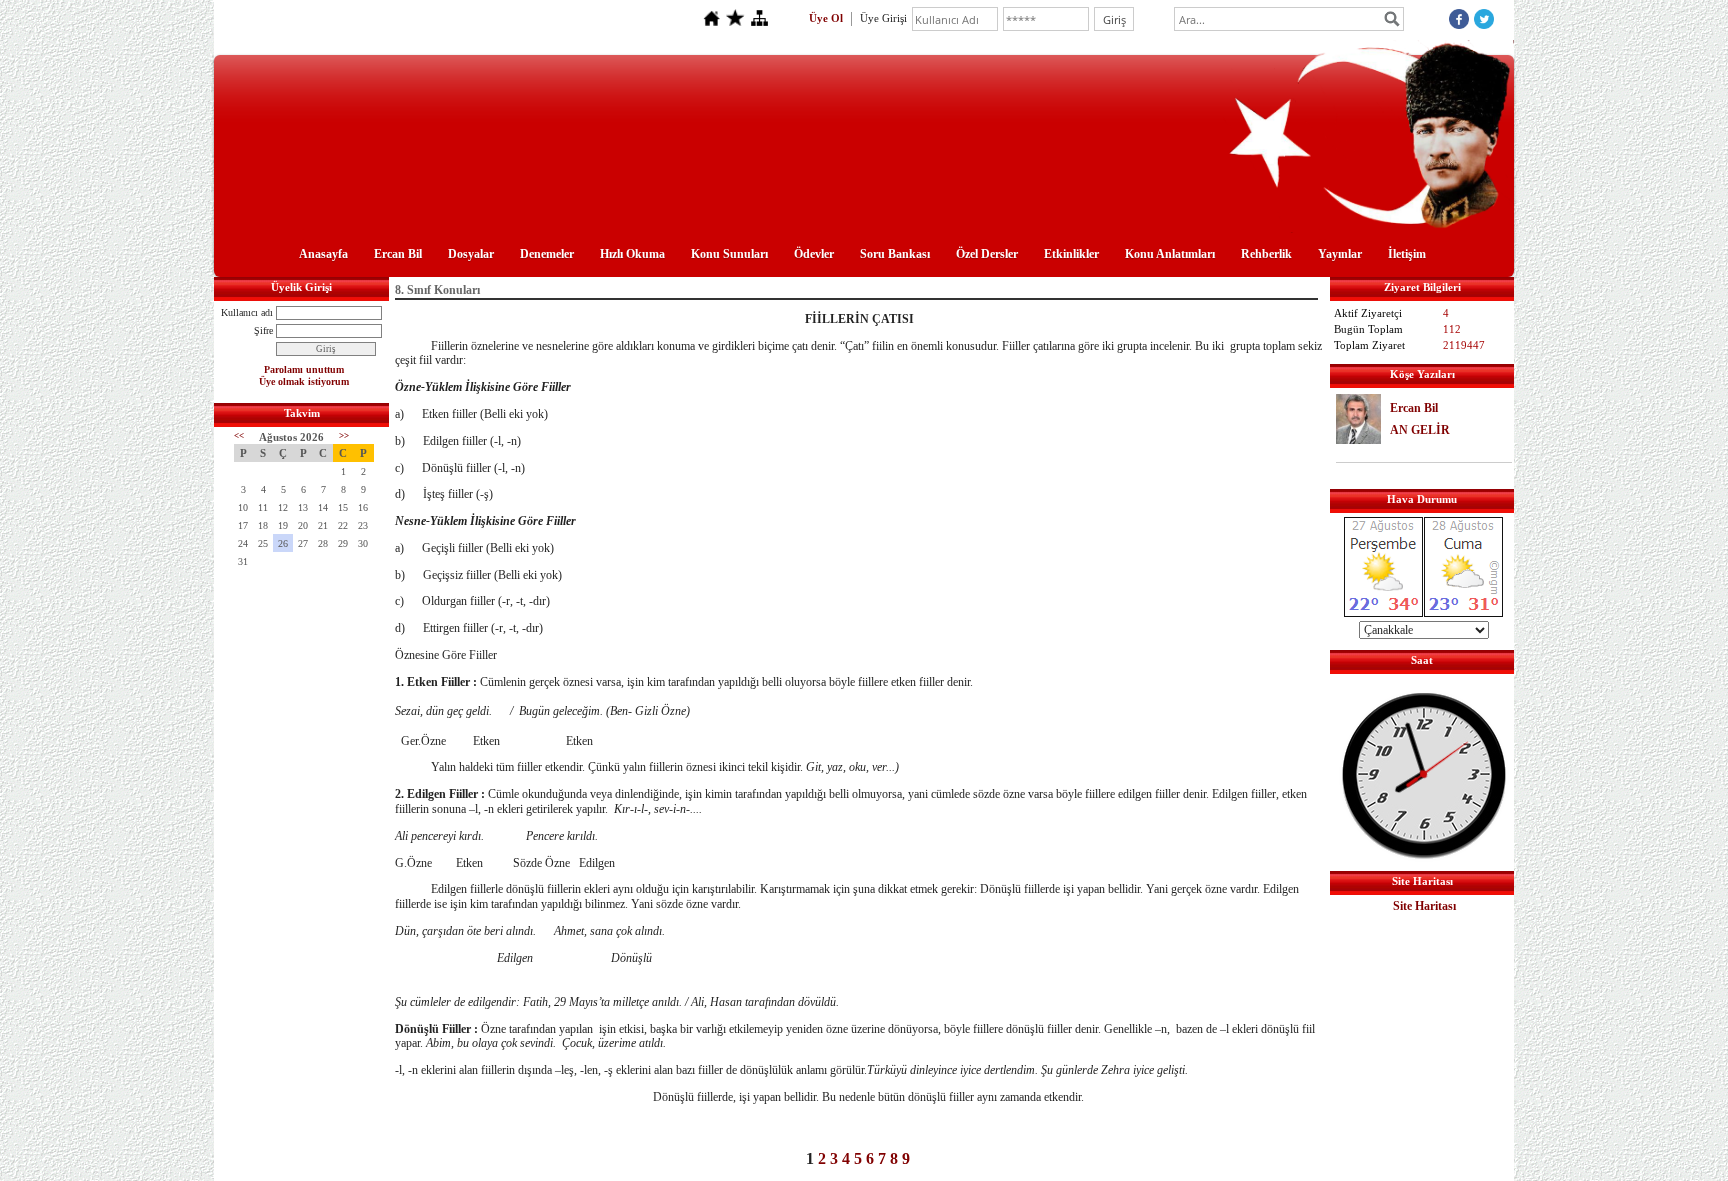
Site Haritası (1424, 906)
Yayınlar (1340, 254)
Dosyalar (471, 254)
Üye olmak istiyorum (304, 381)
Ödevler (814, 254)
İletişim (1407, 254)
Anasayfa (323, 254)
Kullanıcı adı (247, 312)
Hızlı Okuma (632, 254)
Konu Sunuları (729, 254)
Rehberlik (1266, 254)
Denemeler (547, 254)
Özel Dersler (987, 254)
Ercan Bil (398, 254)
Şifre (263, 330)
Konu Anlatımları (1170, 254)
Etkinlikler (1071, 254)
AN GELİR (1420, 430)
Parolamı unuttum (304, 369)
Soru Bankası (895, 254)
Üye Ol (826, 18)
